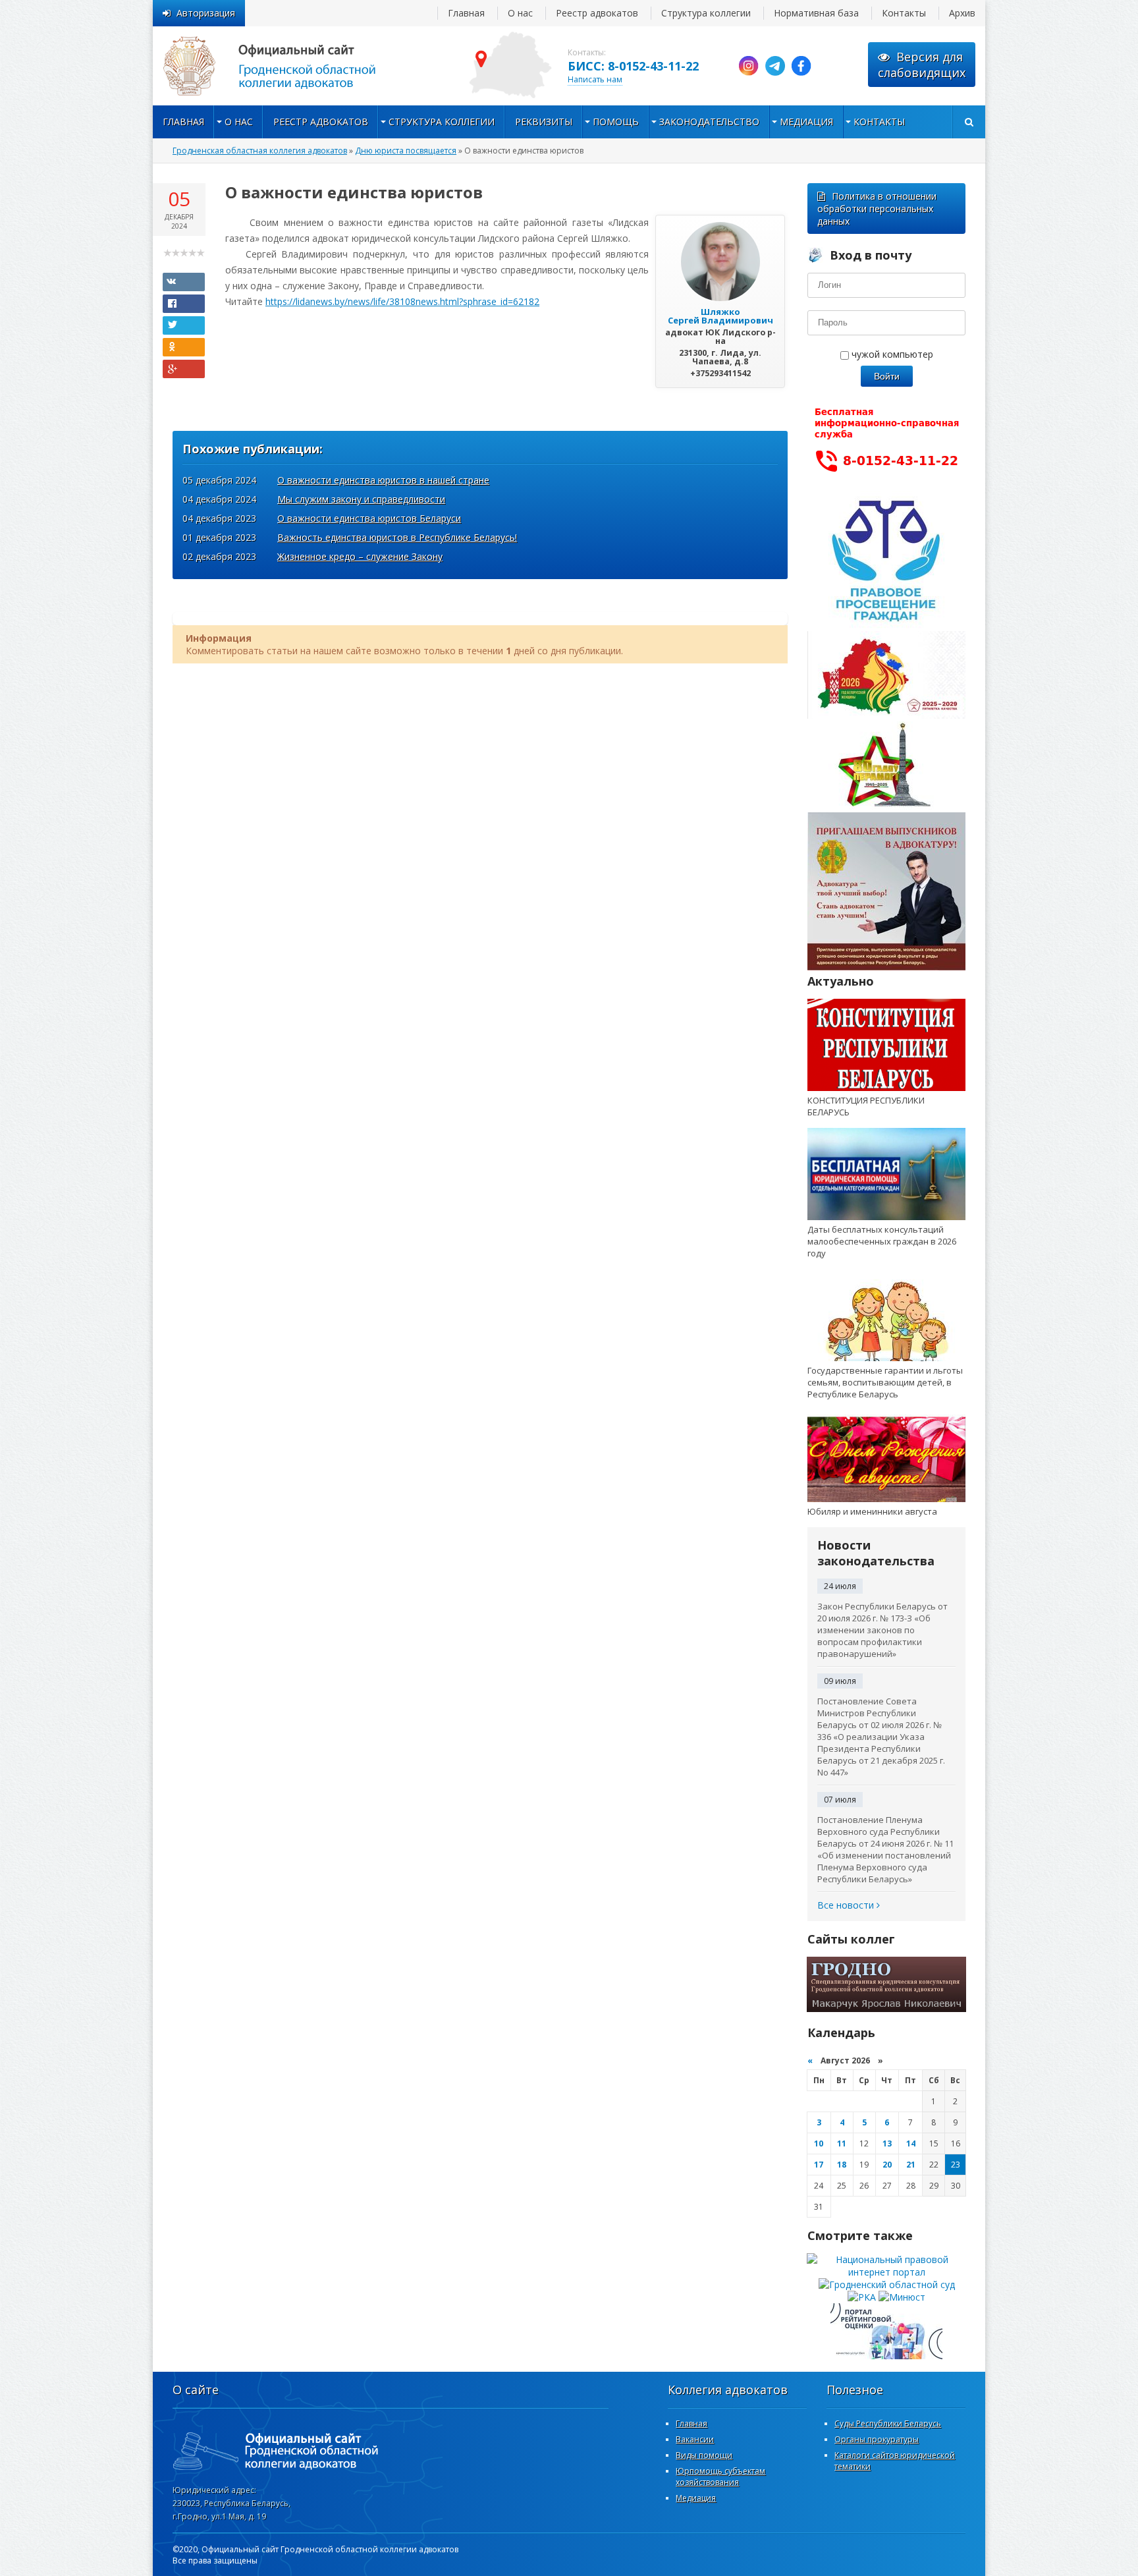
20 (887, 2165)
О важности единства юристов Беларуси (369, 518)
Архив (962, 13)
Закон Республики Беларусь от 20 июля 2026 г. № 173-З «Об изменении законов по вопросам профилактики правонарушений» (882, 1630)
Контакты (904, 13)
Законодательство (709, 122)
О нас (520, 13)
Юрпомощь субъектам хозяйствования (720, 2477)
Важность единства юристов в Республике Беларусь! (397, 537)
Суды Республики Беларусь (888, 2423)
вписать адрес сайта (284, 66)
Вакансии (695, 2439)
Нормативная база (816, 13)
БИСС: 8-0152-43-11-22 (633, 66)
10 (819, 2143)
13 (887, 2143)
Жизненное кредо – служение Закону (360, 556)
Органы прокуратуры (877, 2439)
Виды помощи (704, 2455)
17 (819, 2165)
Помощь (616, 122)
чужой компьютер (891, 354)
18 (842, 2165)
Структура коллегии (706, 13)
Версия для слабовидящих (922, 65)
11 (842, 2143)
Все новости (847, 1905)
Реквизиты (544, 122)
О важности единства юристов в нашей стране (383, 480)
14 (911, 2143)
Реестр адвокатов (597, 13)
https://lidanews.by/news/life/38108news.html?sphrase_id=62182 (402, 301)
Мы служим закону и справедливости (361, 499)
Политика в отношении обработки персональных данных (877, 209)
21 (911, 2165)
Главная (466, 13)
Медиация (806, 122)
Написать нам (595, 79)
